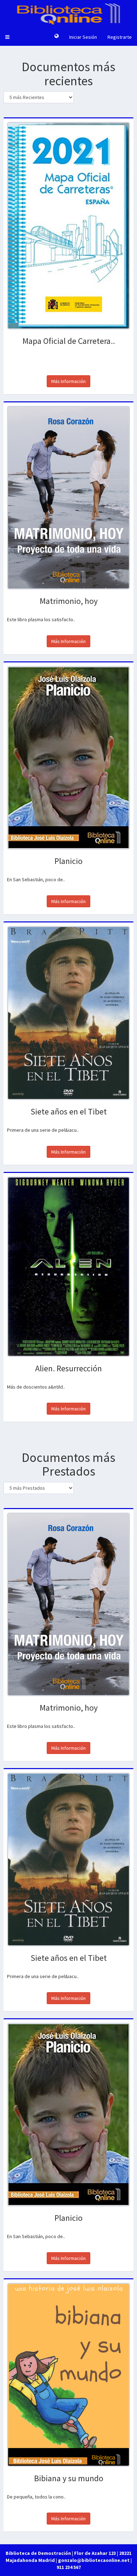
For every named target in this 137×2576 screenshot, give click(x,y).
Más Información (68, 381)
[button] (7, 37)
